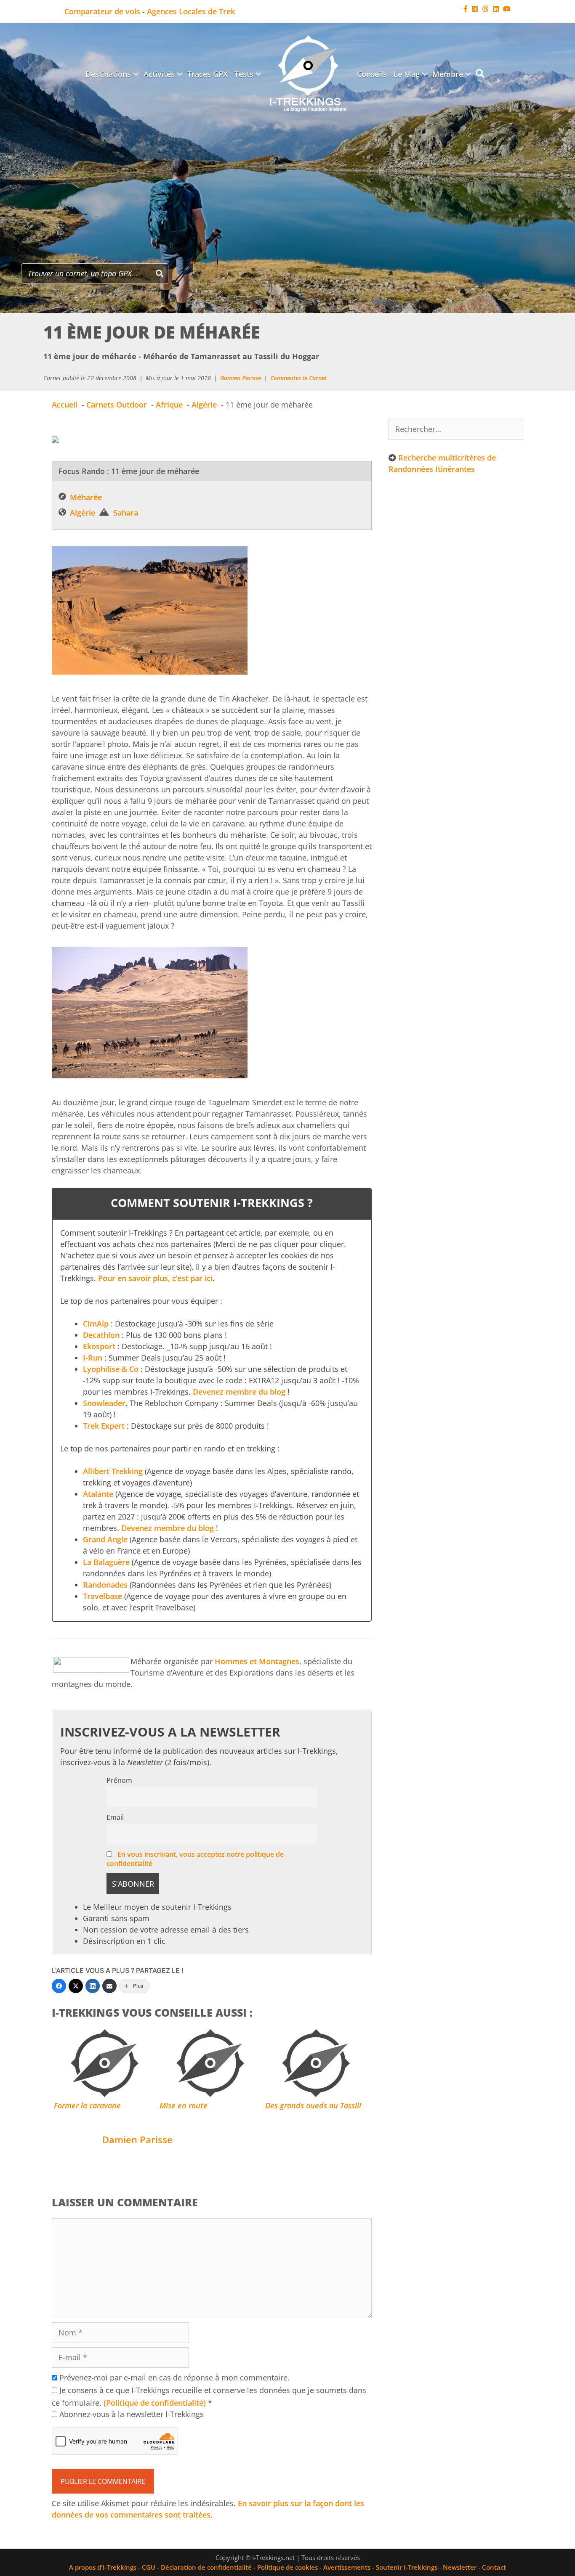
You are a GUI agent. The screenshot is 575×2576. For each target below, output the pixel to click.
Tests (244, 74)
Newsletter (460, 2567)
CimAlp (96, 1324)
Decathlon (101, 1335)
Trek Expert (104, 1426)
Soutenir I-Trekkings (407, 2567)
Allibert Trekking (113, 1471)
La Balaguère (106, 1562)
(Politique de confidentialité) (155, 2403)
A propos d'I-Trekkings (103, 2567)
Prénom (119, 1780)
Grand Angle (105, 1539)
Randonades (105, 1585)
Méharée (86, 497)
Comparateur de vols (102, 11)
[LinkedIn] (93, 1986)
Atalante (98, 1494)
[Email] (109, 1986)
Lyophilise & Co (111, 1369)
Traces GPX (208, 74)
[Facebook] (59, 1986)
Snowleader (104, 1403)
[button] (136, 74)
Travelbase (102, 1596)
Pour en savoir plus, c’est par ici (155, 1278)
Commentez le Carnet (298, 378)
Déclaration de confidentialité (206, 2567)
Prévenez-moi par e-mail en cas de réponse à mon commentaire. (174, 2377)
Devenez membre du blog (239, 1392)
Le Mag (407, 74)
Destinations (108, 74)
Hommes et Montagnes (257, 1661)
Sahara (126, 513)
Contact (494, 2567)
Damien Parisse (241, 378)
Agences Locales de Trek (191, 11)
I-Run (93, 1358)
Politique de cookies (287, 2567)
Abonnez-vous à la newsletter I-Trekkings (130, 2414)
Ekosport (99, 1346)
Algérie (83, 513)
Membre (448, 74)
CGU (149, 2567)
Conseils (372, 74)
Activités (159, 74)
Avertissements (347, 2567)
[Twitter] (76, 1986)
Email (115, 1817)
